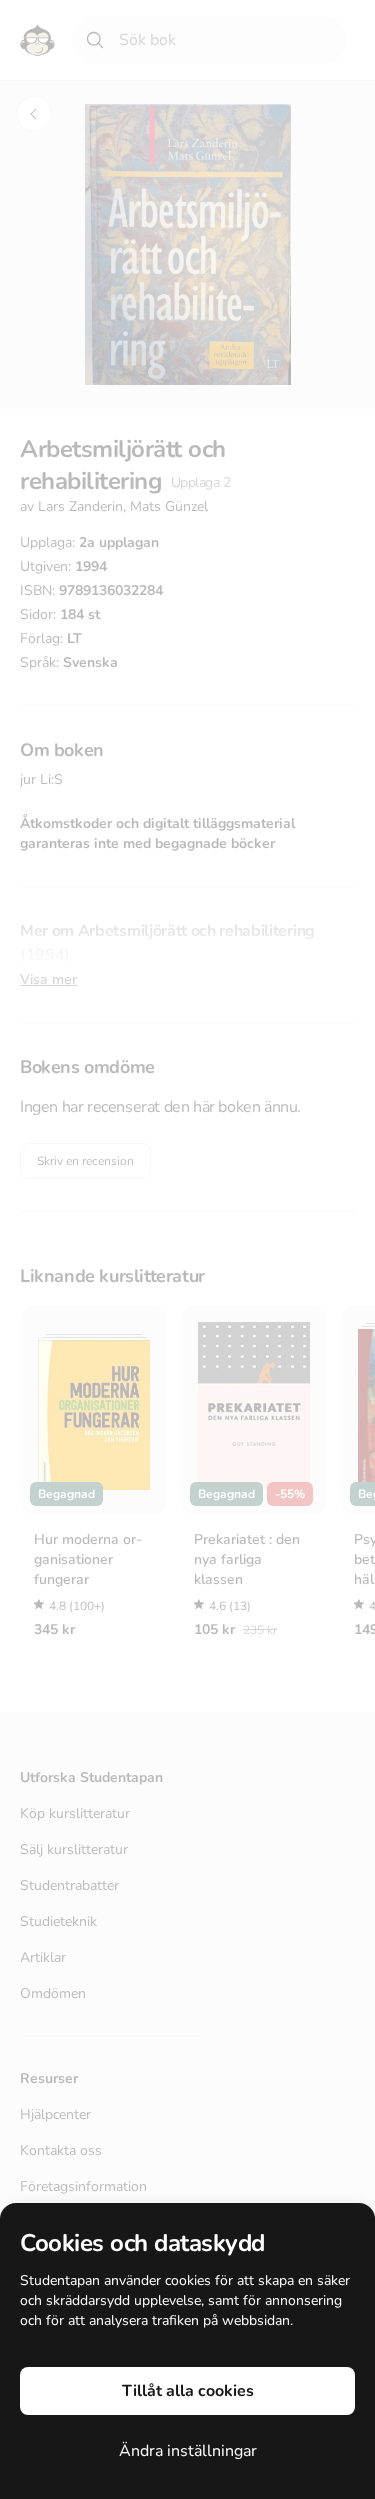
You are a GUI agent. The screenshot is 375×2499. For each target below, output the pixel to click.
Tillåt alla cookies (188, 2391)
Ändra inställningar (188, 2451)
